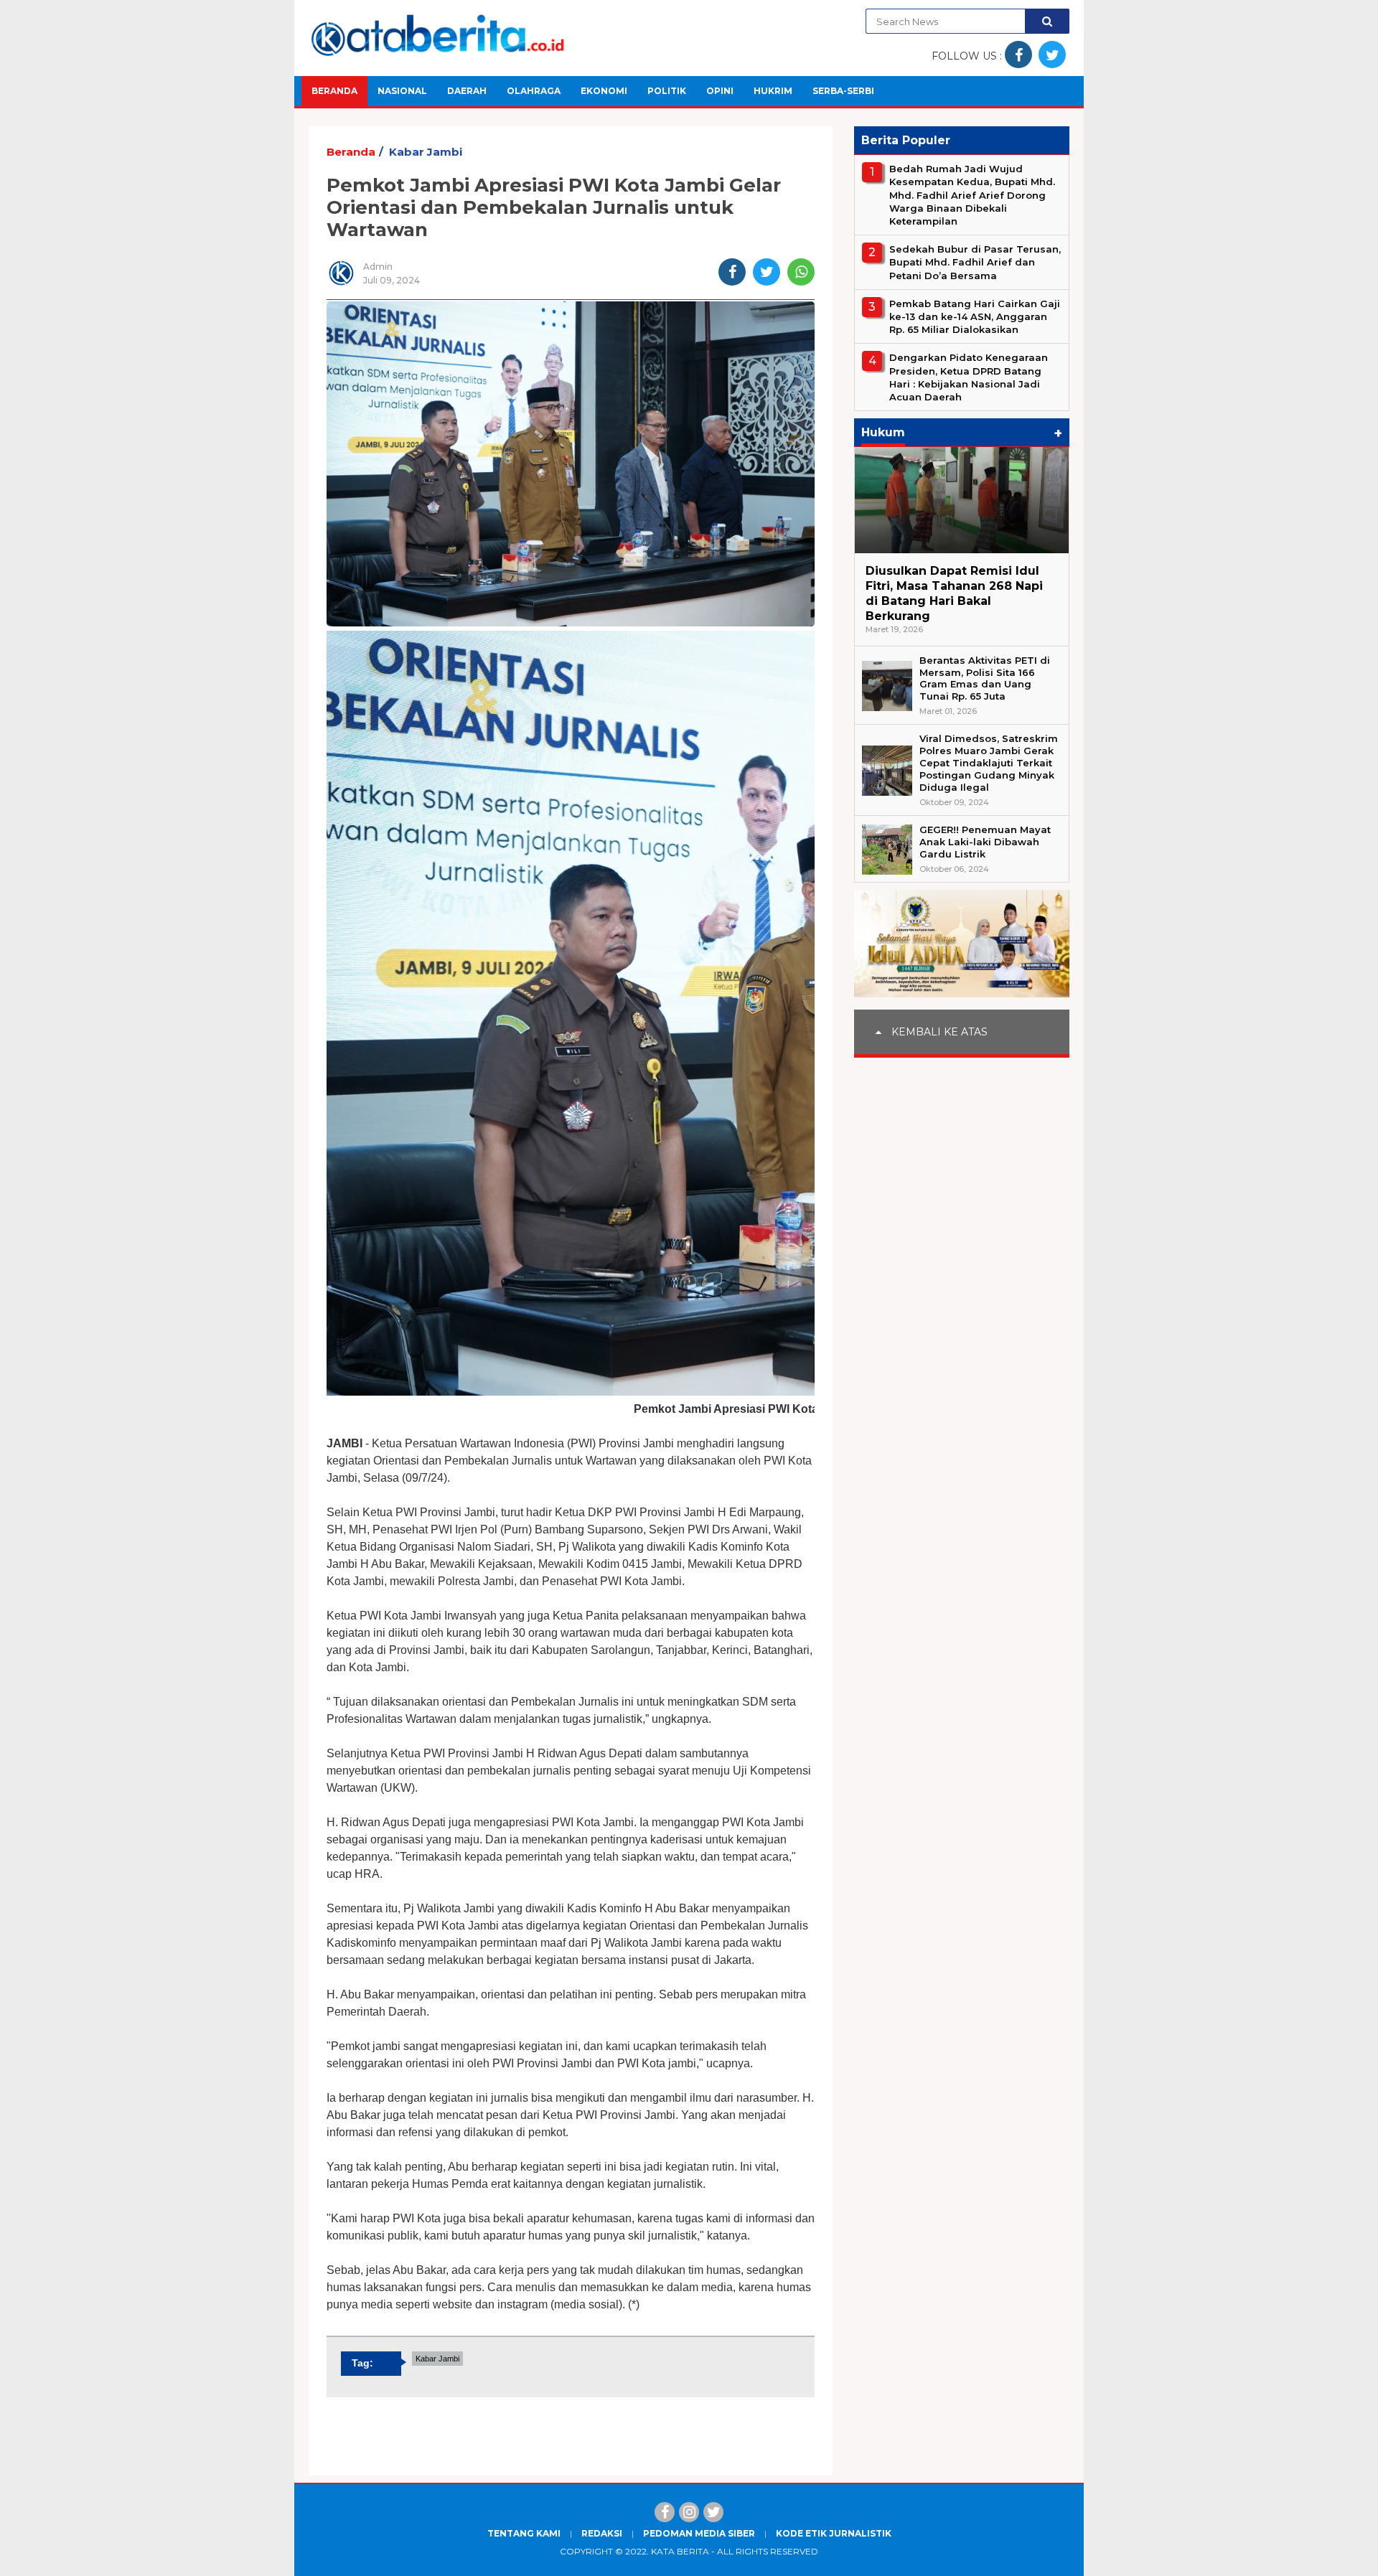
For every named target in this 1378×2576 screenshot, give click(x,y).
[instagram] (689, 2512)
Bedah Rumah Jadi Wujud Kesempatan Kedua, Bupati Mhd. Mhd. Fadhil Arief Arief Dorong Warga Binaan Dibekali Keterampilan (972, 195)
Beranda (334, 91)
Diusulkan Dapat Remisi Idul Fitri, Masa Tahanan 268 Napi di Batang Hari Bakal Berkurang (954, 593)
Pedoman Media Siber (699, 2533)
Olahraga (534, 91)
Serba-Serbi (843, 91)
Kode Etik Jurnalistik (834, 2533)
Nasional (402, 91)
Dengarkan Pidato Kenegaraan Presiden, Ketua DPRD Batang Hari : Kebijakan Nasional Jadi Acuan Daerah (969, 377)
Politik (667, 91)
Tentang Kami (524, 2533)
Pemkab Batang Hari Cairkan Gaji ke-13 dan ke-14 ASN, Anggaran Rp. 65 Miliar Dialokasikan (975, 316)
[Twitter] (713, 2512)
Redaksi (602, 2533)
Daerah (467, 91)
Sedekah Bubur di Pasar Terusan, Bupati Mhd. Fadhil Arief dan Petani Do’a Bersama (975, 262)
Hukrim (773, 91)
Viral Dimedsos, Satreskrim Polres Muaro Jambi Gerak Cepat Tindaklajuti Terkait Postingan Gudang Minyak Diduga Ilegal (989, 763)
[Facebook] (665, 2512)
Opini (720, 91)
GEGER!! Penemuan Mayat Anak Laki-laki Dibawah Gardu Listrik (985, 842)
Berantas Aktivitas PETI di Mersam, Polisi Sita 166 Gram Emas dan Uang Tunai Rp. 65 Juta (985, 678)
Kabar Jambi (426, 152)
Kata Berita (680, 2551)
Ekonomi (604, 91)
